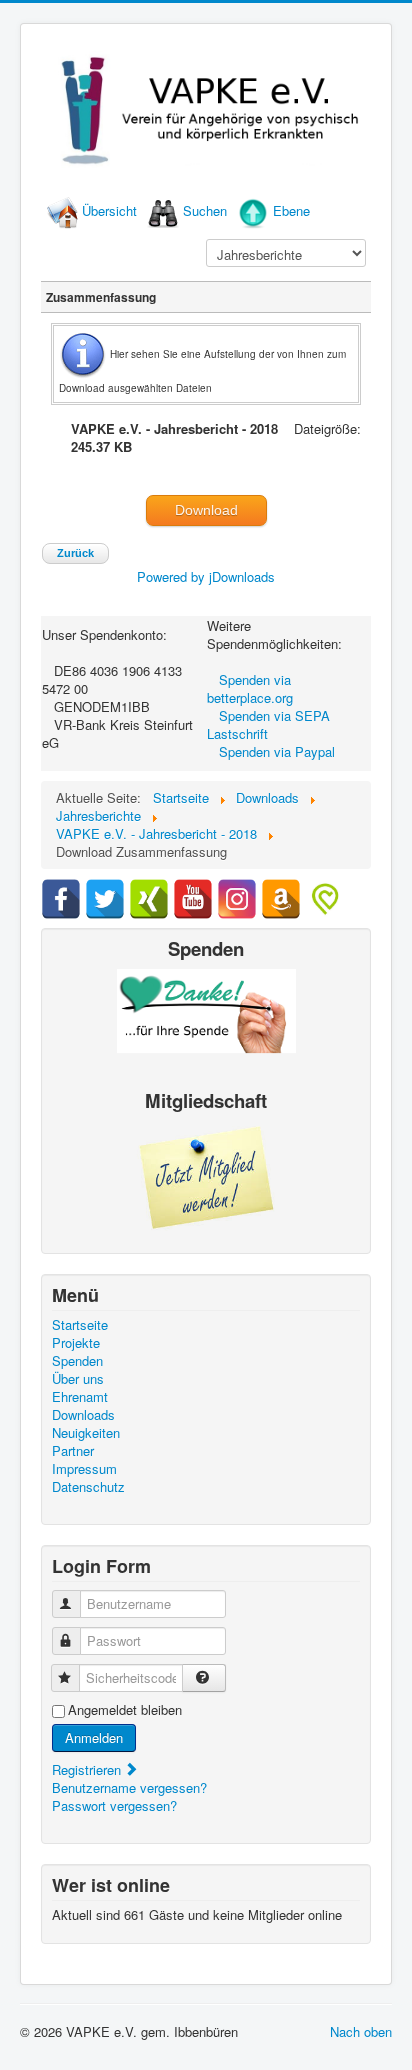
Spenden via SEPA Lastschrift (268, 724)
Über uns (78, 1379)
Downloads (83, 1415)
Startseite (80, 1325)
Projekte (76, 1343)
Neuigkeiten (86, 1433)
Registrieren (88, 1769)
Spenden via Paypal (277, 751)
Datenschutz (88, 1487)
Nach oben (361, 2031)
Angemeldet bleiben (125, 1710)
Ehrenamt (80, 1397)
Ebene (291, 210)
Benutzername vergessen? (129, 1787)
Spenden (77, 1361)
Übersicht (109, 210)
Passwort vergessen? (114, 1805)
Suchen (205, 210)
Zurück (75, 553)
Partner (73, 1451)
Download (206, 510)
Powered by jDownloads (206, 576)
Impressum (84, 1469)
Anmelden (94, 1737)
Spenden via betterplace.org (250, 688)
